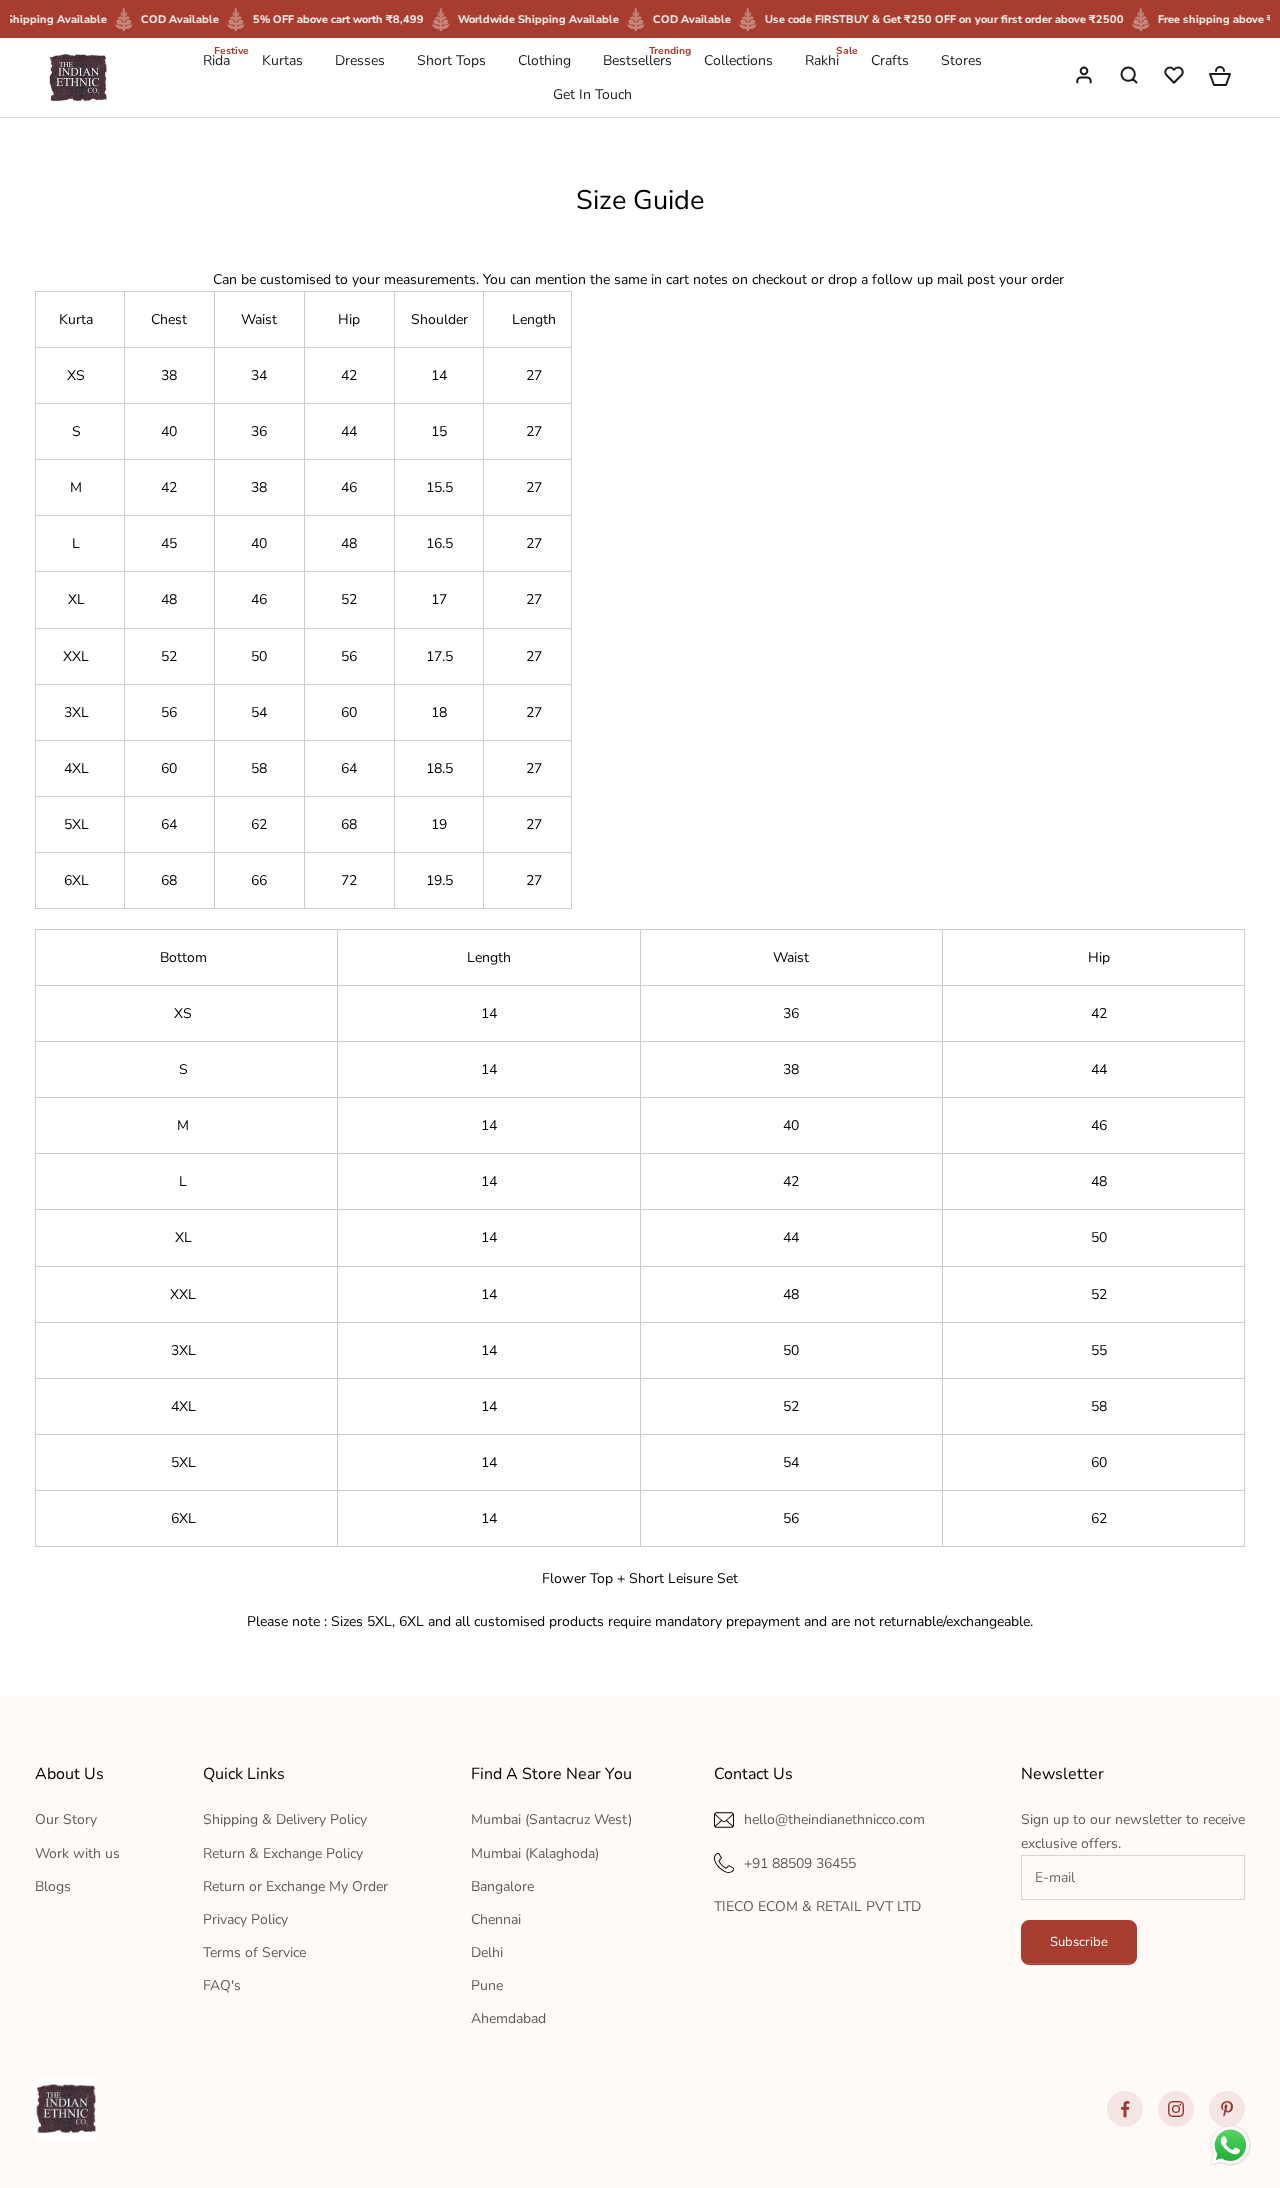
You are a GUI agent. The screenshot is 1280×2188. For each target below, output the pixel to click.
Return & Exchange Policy (283, 1853)
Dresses (360, 60)
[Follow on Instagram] (1176, 2109)
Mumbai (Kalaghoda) (535, 1853)
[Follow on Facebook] (1125, 2109)
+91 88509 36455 (800, 1863)
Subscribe (1079, 1942)
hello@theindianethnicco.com (834, 1819)
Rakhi (822, 59)
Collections (738, 60)
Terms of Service (254, 1952)
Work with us (77, 1853)
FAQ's (222, 1985)
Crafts (890, 60)
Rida (216, 59)
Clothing (544, 60)
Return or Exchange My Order (295, 1886)
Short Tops (451, 60)
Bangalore (502, 1886)
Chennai (496, 1919)
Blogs (53, 1886)
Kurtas (282, 60)
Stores (961, 60)
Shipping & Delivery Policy (285, 1819)
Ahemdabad (508, 2018)
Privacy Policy (245, 1919)
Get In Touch (592, 94)
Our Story (66, 1819)
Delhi (487, 1952)
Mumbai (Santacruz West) (551, 1819)
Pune (487, 1985)
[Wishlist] (1176, 78)
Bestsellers (637, 59)
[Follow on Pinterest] (1227, 2109)
